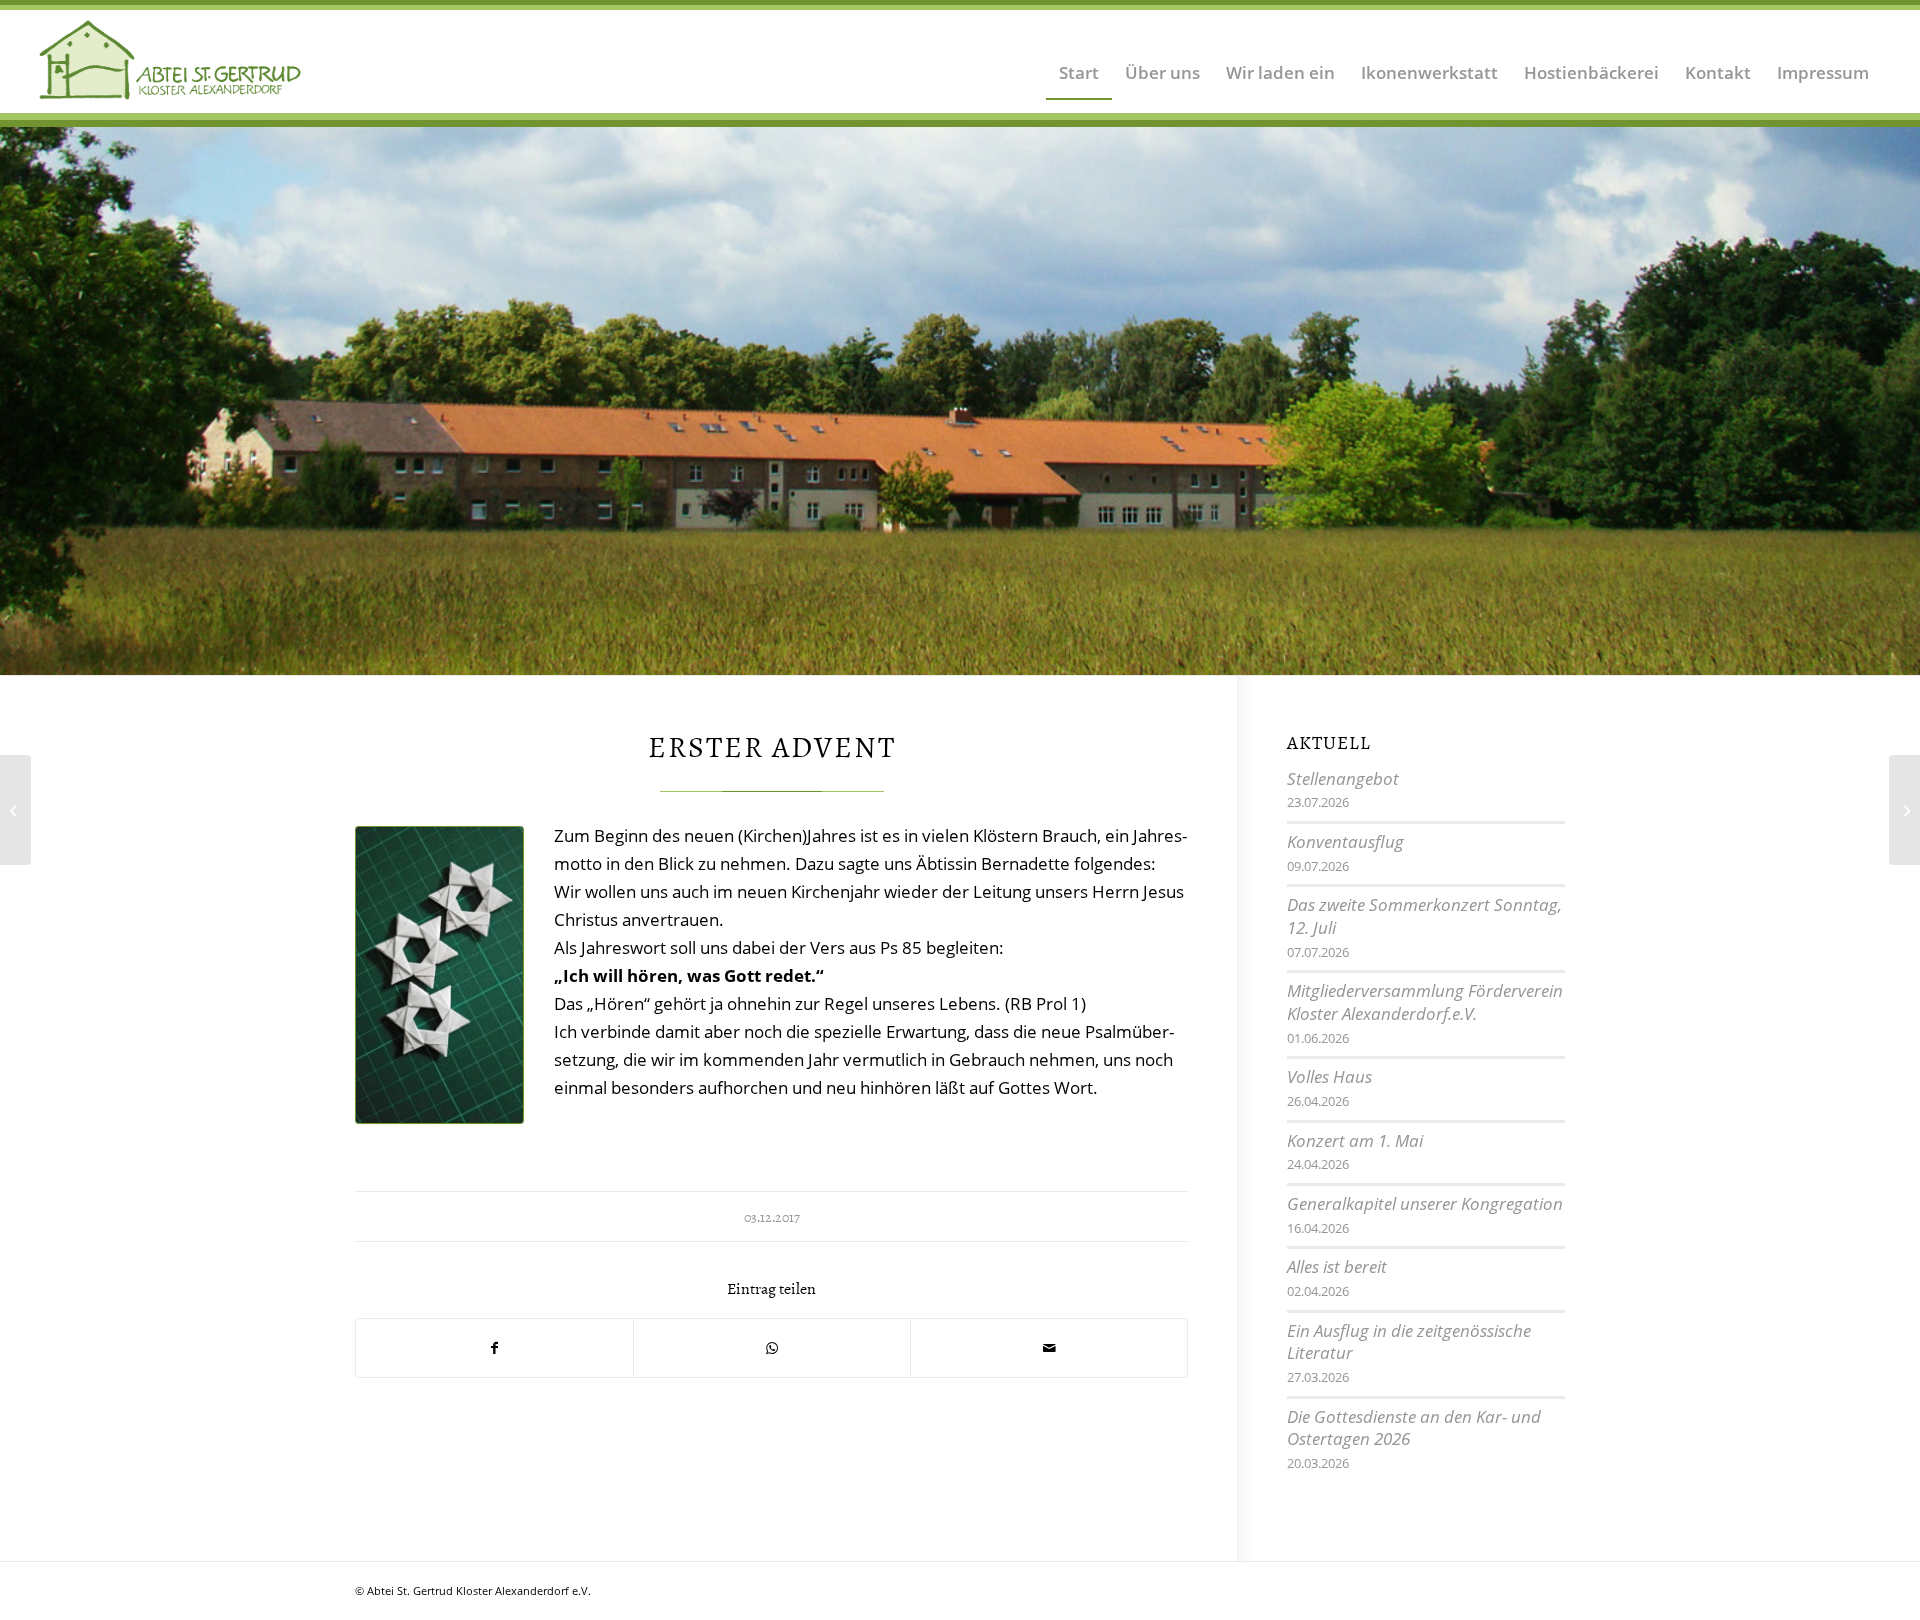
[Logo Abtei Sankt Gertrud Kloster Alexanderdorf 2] (170, 60)
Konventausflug (1345, 841)
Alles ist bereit (1337, 1266)
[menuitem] (1079, 60)
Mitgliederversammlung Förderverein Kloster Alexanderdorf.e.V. (1425, 1002)
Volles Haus (1329, 1076)
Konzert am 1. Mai (1355, 1140)
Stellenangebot (1343, 778)
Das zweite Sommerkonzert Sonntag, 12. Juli (1424, 916)
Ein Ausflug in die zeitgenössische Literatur (1409, 1342)
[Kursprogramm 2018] (15, 810)
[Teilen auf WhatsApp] (772, 1348)
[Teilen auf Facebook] (494, 1348)
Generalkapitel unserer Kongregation (1425, 1203)
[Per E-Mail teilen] (1049, 1348)
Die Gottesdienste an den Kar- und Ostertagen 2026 (1414, 1428)
